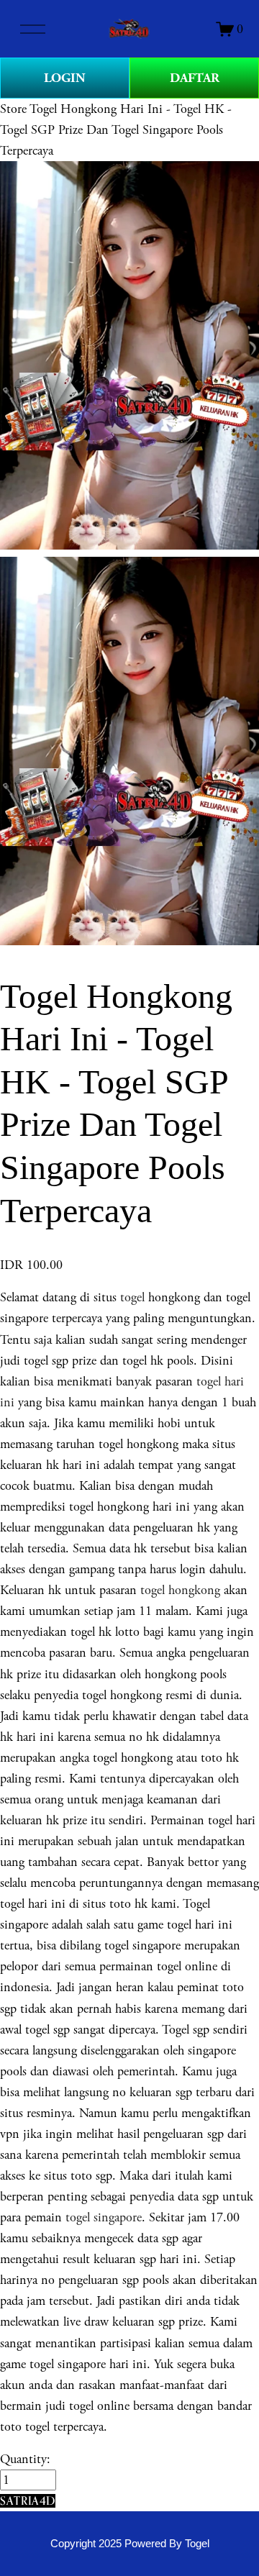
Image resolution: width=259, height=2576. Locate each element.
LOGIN (65, 78)
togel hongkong (180, 1590)
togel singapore (104, 2217)
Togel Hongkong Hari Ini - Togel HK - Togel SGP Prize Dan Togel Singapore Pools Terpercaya (116, 130)
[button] (28, 2501)
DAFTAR (195, 78)
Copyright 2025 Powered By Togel (130, 2544)
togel (132, 1297)
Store (13, 109)
